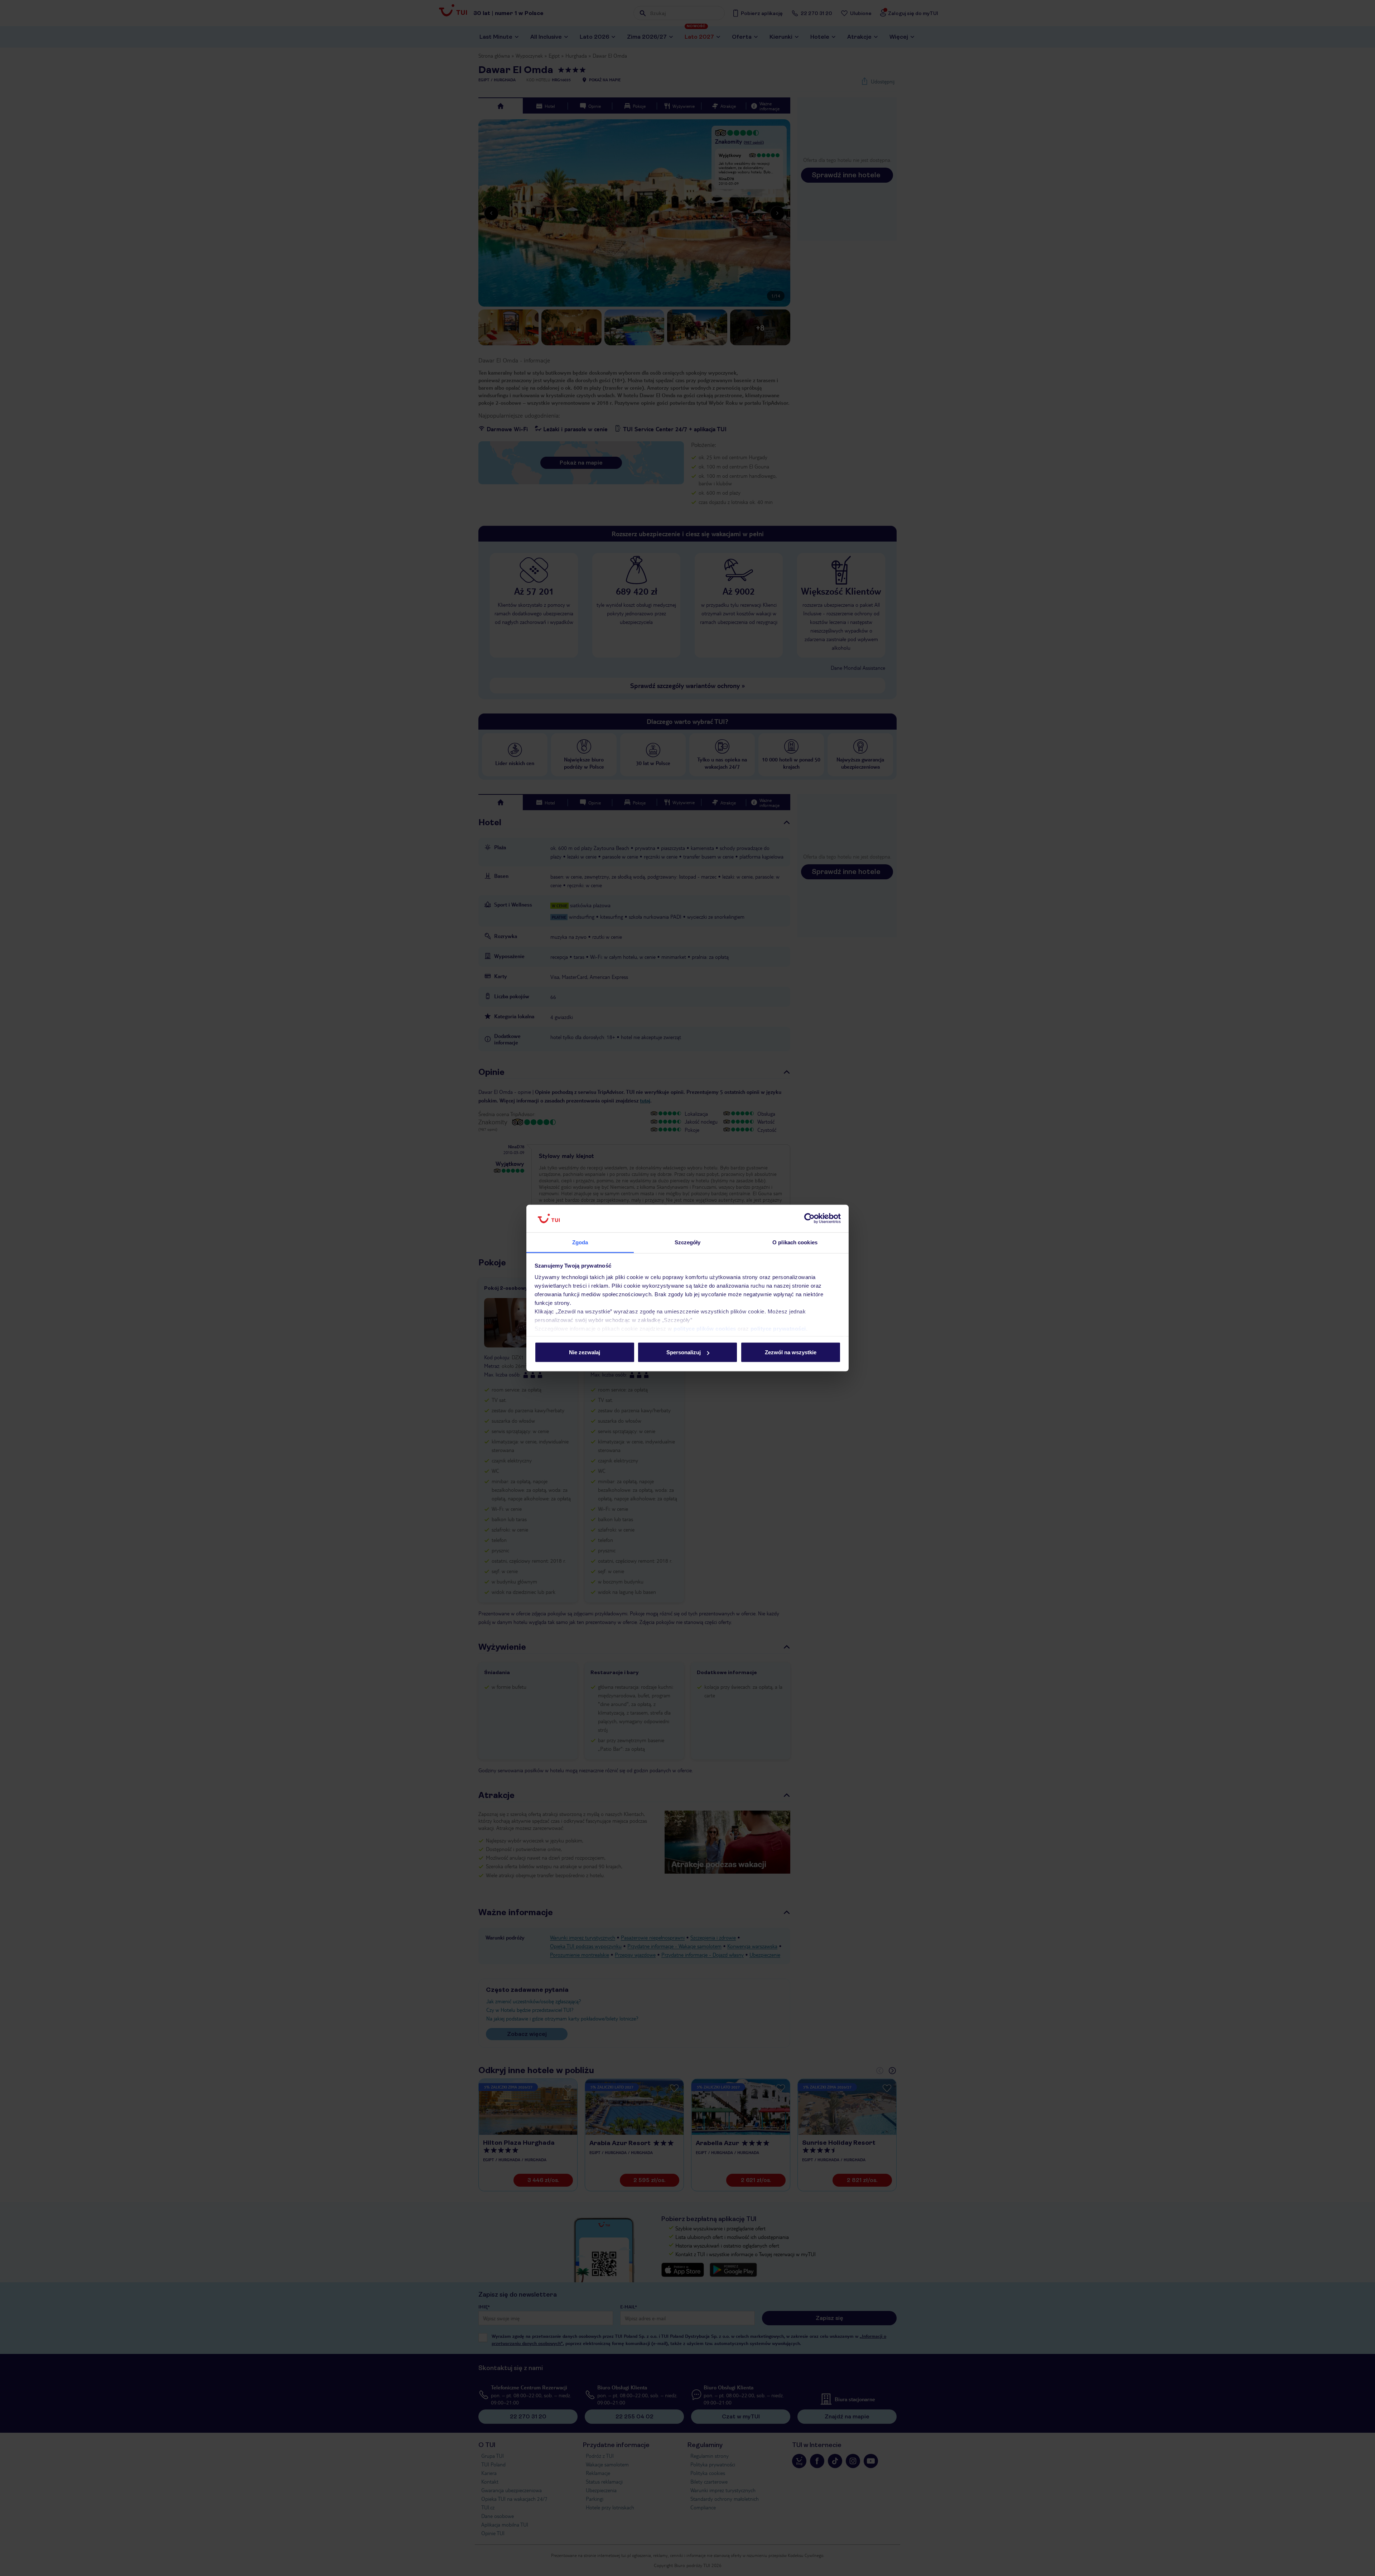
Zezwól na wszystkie (791, 1352)
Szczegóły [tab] (688, 1242)
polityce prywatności (778, 1328)
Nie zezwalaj (585, 1352)
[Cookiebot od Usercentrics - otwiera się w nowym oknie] (809, 1219)
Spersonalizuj (684, 1352)
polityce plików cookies (705, 1328)
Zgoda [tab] (580, 1242)
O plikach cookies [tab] (795, 1242)
